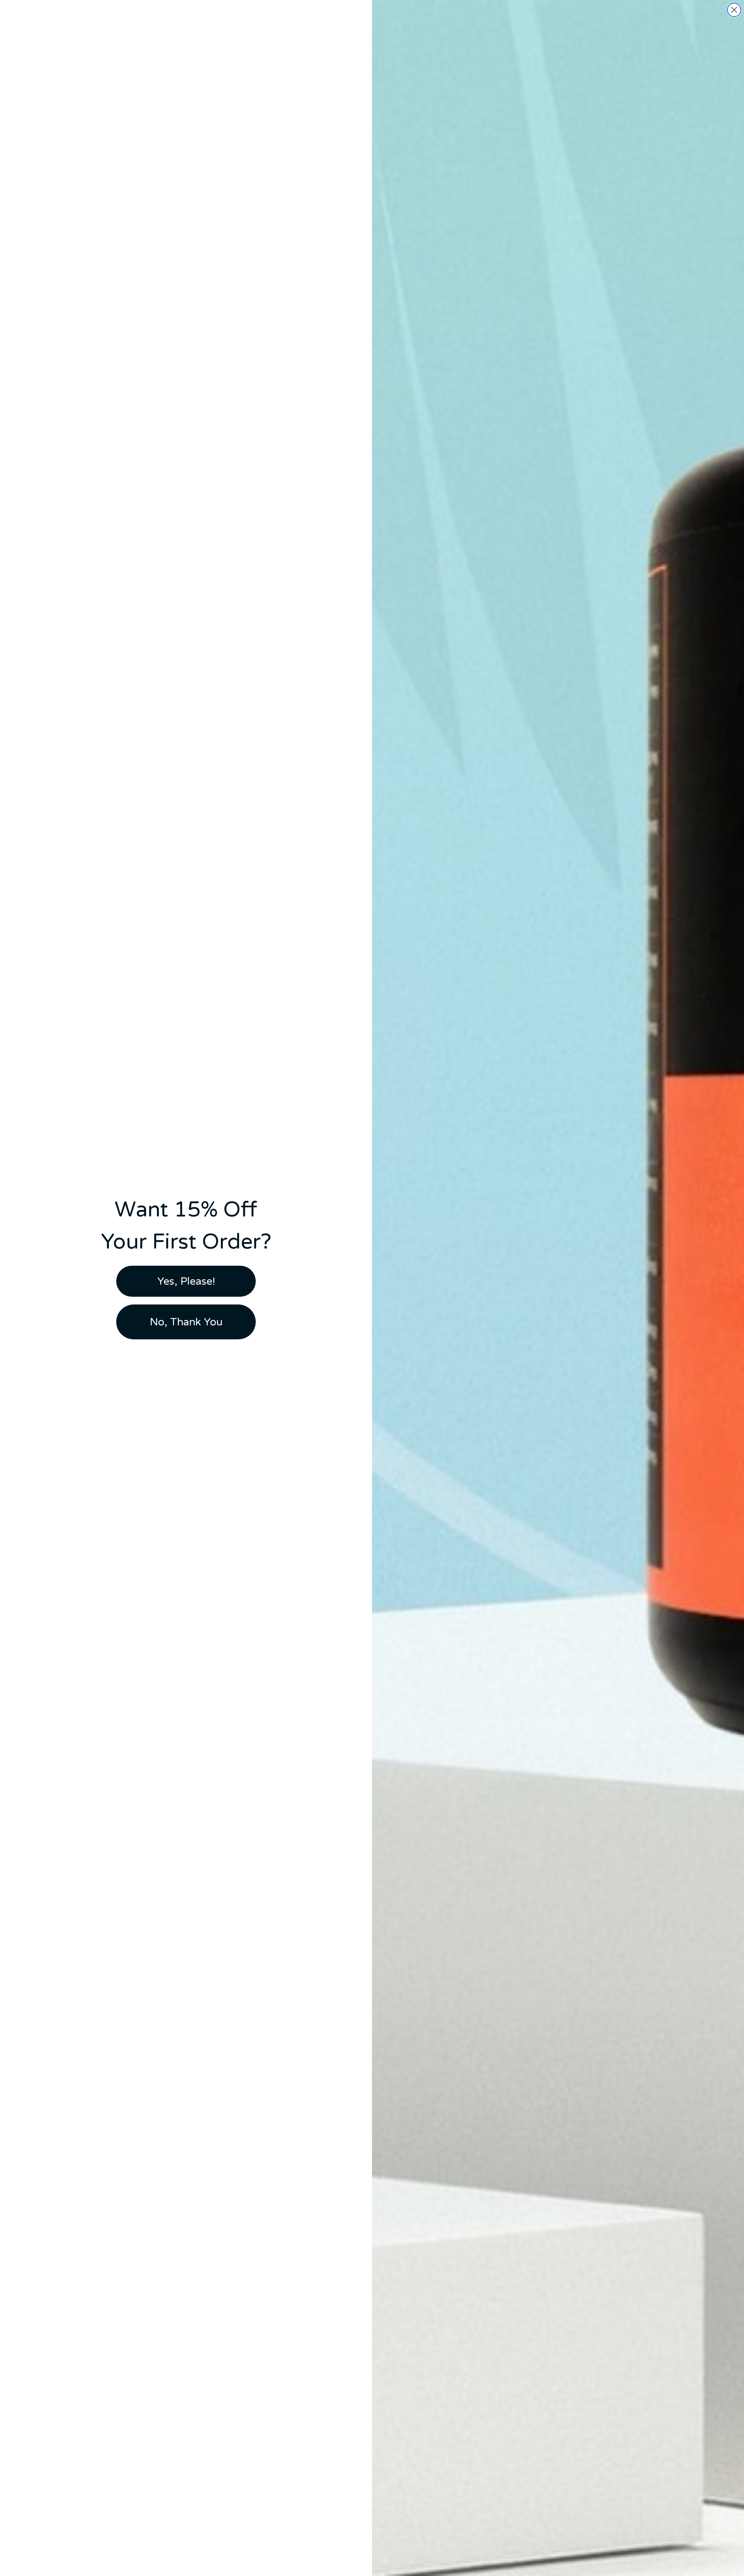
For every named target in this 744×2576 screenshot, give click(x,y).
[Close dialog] (734, 10)
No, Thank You (186, 1322)
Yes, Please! (186, 1281)
